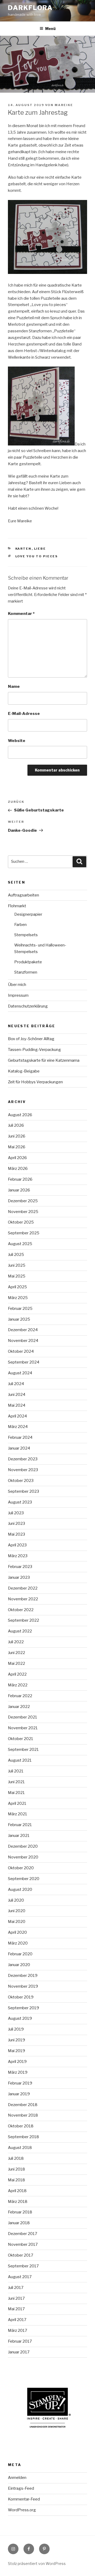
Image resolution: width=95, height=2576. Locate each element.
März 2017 (18, 2331)
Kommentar (21, 614)
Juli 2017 (16, 2288)
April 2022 (17, 1674)
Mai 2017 (16, 2309)
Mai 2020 (17, 1922)
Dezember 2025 (23, 1201)
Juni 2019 (16, 2040)
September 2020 (24, 1879)
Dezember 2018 (23, 2105)
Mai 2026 (17, 1147)
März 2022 (18, 1685)
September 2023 (23, 1491)
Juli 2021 (16, 1771)
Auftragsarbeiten (23, 895)
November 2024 (23, 1341)
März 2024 (18, 1427)
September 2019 (23, 2008)
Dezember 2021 (23, 1717)
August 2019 (20, 2018)
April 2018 (17, 2191)
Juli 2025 (16, 1255)
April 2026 (17, 1158)
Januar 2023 (19, 1577)
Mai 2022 (16, 1663)
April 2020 (17, 1932)
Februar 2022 (20, 1696)
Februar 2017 (20, 2341)
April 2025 (17, 1287)
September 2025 (24, 1233)
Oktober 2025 (21, 1222)
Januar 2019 (19, 2094)
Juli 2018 (16, 2158)
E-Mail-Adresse (24, 714)
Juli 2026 (16, 1125)
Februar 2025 (20, 1309)
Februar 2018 (20, 2212)
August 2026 (20, 1115)
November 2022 (23, 1599)
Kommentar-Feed (24, 2499)
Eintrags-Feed (21, 2488)
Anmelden (17, 2478)
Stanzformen (26, 972)
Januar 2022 (19, 1707)
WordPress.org (22, 2510)
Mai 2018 (16, 2180)
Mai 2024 (17, 1405)
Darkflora (30, 8)
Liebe (40, 549)
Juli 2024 (16, 1384)
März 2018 (18, 2202)
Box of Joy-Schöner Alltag (31, 1039)
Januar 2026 (19, 1190)
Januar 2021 (19, 1836)
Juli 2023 (16, 1513)
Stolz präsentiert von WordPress (37, 2564)
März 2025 (18, 1298)
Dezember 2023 (23, 1459)
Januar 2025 (19, 1319)
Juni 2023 (16, 1523)
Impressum (18, 995)
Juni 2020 (17, 1911)
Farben (20, 925)
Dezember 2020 (23, 1846)
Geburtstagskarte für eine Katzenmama (44, 1060)
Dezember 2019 (23, 1976)
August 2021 (20, 1760)
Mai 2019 (16, 2051)
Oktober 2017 (21, 2255)
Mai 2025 (17, 1276)
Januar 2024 (19, 1448)
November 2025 (23, 1212)
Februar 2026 (20, 1179)
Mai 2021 (16, 1793)
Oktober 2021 (21, 1739)
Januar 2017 (19, 2352)
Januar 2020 (19, 1965)
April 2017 (17, 2320)
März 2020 (18, 1943)
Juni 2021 (16, 1782)
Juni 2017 (16, 2298)
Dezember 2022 (23, 1588)
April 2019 (17, 2062)
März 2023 (18, 1556)
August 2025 (20, 1244)
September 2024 (24, 1362)
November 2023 (23, 1470)
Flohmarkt (17, 906)
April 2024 (17, 1416)
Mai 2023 (16, 1534)
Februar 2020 (20, 1954)
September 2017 (23, 2266)
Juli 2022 (16, 1642)
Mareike (64, 105)
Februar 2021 (20, 1825)
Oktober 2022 (21, 1610)
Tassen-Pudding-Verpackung (34, 1050)
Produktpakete (28, 962)
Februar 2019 (20, 2083)
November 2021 (23, 1728)
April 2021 (17, 1803)
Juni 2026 (17, 1136)
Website (17, 741)
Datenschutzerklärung (28, 1006)
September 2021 (23, 1750)
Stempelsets (26, 935)
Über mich (17, 985)
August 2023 (20, 1502)
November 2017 (23, 2244)
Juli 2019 (16, 2029)
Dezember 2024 (23, 1330)
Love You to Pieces (37, 556)
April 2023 (17, 1545)
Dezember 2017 (23, 2234)
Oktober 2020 (21, 1868)
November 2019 (23, 1986)
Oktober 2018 (21, 2126)
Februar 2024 (20, 1437)
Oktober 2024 (21, 1351)
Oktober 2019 (21, 1997)
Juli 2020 (16, 1900)
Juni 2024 (17, 1395)
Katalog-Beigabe (24, 1071)
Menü (50, 29)
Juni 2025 (17, 1265)
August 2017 (20, 2277)
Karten (23, 549)
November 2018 (23, 2115)
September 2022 (23, 1620)
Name (14, 686)
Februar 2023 (20, 1567)
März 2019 (18, 2072)
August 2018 (20, 2148)
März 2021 (18, 1814)
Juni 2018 (16, 2169)
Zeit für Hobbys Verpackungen (35, 1082)
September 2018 (23, 2137)
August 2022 (20, 1631)
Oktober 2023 (21, 1481)
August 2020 (20, 1890)
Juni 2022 (16, 1653)
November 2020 (23, 1857)
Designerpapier (28, 914)
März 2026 (18, 1169)
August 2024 (20, 1373)
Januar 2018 (19, 2223)
